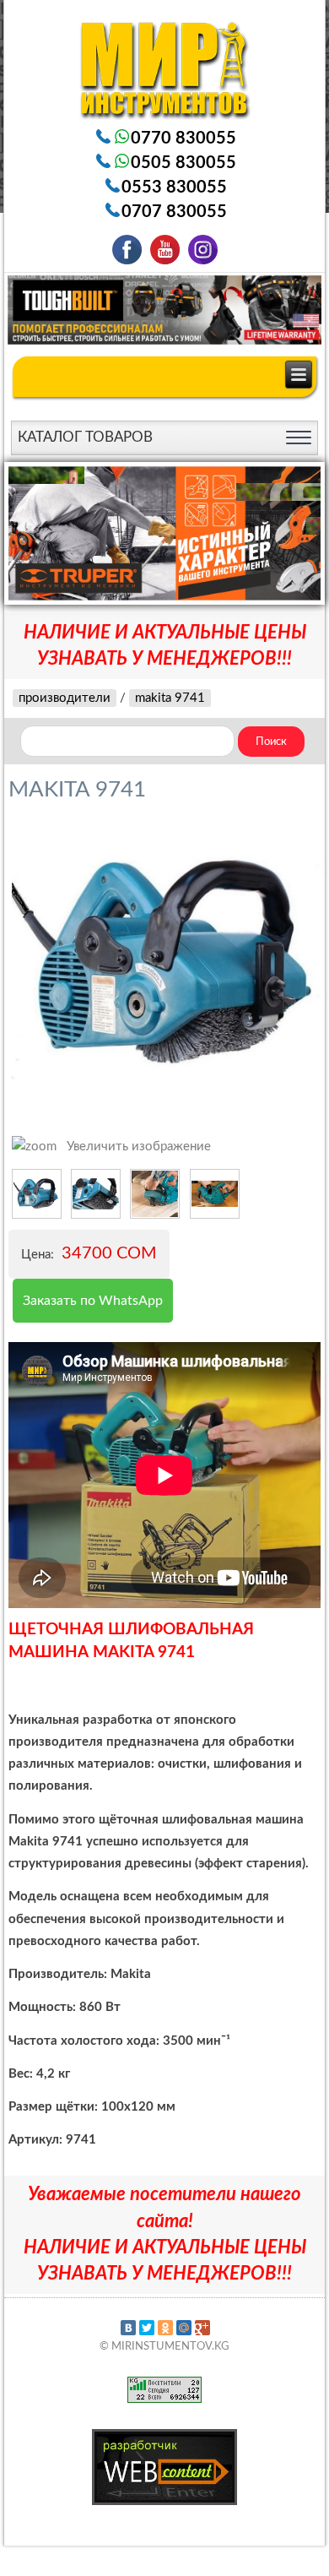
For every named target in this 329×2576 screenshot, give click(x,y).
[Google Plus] (202, 2328)
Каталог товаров (85, 437)
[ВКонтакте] (128, 2328)
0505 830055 (183, 163)
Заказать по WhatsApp (93, 1301)
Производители (65, 698)
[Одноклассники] (165, 2328)
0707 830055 (174, 212)
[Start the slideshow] (269, 533)
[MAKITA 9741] (37, 1194)
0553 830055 (174, 187)
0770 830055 (183, 139)
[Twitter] (147, 2328)
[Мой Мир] (184, 2328)
